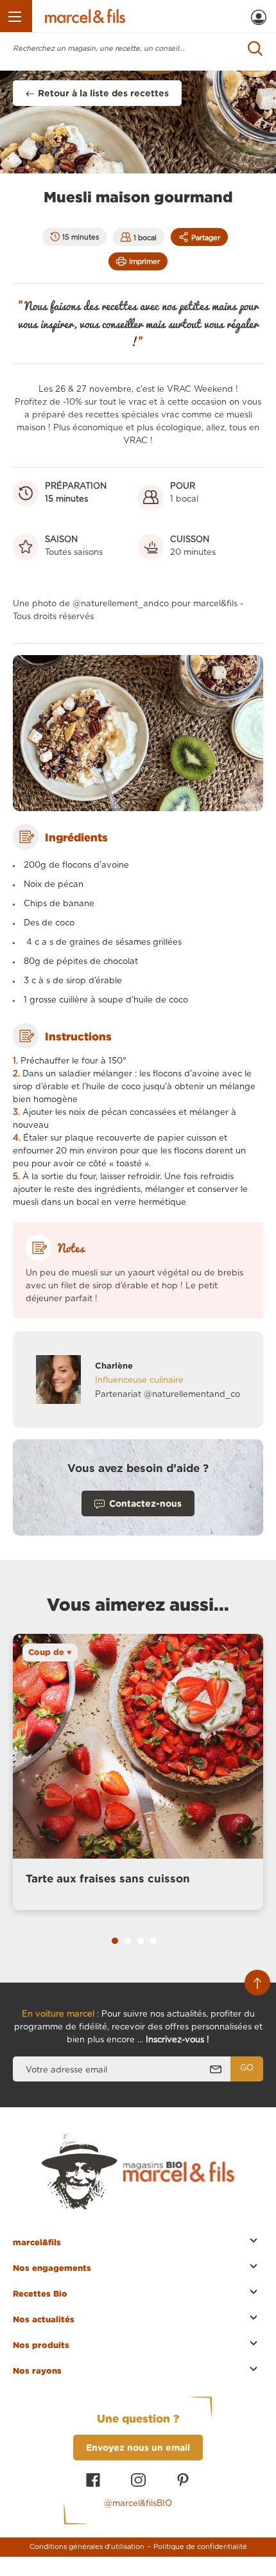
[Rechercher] (255, 48)
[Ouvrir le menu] (16, 16)
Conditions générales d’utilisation (87, 2547)
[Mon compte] (259, 17)
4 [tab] (153, 1941)
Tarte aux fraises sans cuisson (108, 1878)
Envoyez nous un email (138, 2447)
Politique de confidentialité (200, 2547)
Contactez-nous (145, 1503)
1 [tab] (115, 1941)
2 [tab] (128, 1941)
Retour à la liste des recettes (103, 93)
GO (247, 2068)
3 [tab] (141, 1941)
